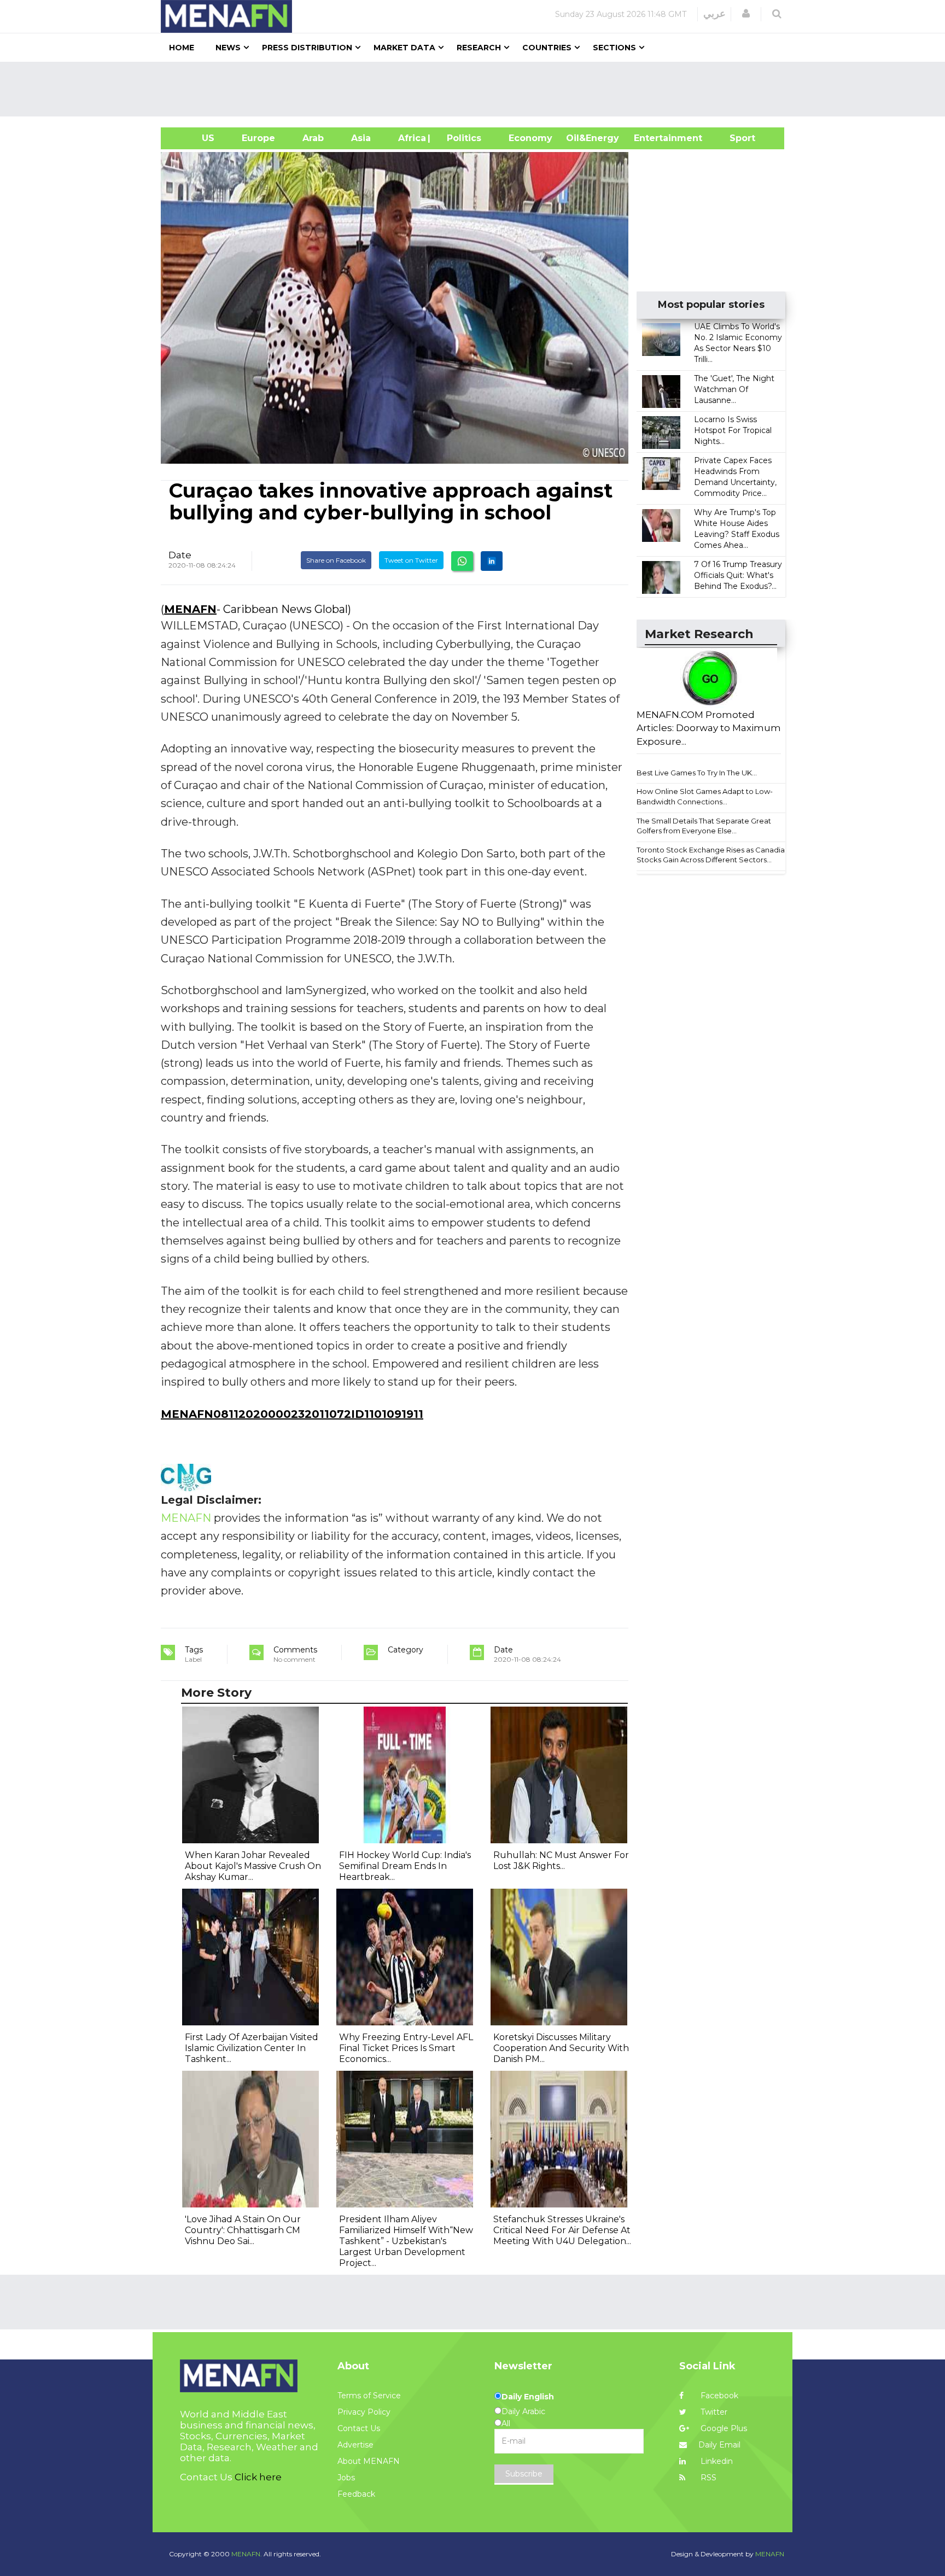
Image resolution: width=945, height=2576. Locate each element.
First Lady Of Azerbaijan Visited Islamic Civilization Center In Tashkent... (252, 2048)
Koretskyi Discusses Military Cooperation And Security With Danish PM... (561, 2048)
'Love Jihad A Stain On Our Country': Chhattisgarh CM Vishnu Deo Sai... (243, 2230)
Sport (736, 138)
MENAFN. (247, 2554)
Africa (411, 138)
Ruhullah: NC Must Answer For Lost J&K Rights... (561, 1861)
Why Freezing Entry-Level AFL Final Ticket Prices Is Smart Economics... (406, 2048)
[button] (746, 14)
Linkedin (716, 2461)
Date (180, 555)
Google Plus (723, 2428)
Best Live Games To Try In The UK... (697, 773)
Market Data (404, 48)
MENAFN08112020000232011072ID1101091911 (292, 1414)
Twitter (713, 2412)
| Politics (461, 138)
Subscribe (524, 2474)
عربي (714, 14)
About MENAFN (369, 2461)
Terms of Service (369, 2396)
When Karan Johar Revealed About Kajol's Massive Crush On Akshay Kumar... (253, 1866)
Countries (547, 48)
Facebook (718, 2396)
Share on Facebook (336, 560)
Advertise (355, 2445)
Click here (258, 2477)
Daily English (528, 2397)
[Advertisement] (477, 89)
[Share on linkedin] (492, 561)
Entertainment (652, 138)
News (228, 48)
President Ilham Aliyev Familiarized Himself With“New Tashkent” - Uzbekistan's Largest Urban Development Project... (406, 2241)
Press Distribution (307, 48)
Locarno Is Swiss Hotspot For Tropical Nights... (733, 430)
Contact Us (359, 2428)
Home (182, 48)
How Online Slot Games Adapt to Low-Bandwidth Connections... (705, 796)
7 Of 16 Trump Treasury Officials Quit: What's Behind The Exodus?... (738, 575)
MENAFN (190, 609)
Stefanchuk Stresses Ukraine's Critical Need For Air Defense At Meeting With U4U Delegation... (562, 2230)
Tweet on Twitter (411, 560)
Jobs (346, 2478)
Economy (530, 138)
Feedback (356, 2494)
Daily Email (719, 2445)
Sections (614, 48)
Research (479, 48)
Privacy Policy (364, 2412)
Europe (258, 138)
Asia (361, 138)
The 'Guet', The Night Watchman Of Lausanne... (734, 389)
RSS (707, 2478)
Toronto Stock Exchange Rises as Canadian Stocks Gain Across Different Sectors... (713, 855)
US (194, 138)
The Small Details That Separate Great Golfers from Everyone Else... (704, 826)
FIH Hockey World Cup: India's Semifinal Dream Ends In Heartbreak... (405, 1866)
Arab (313, 138)
